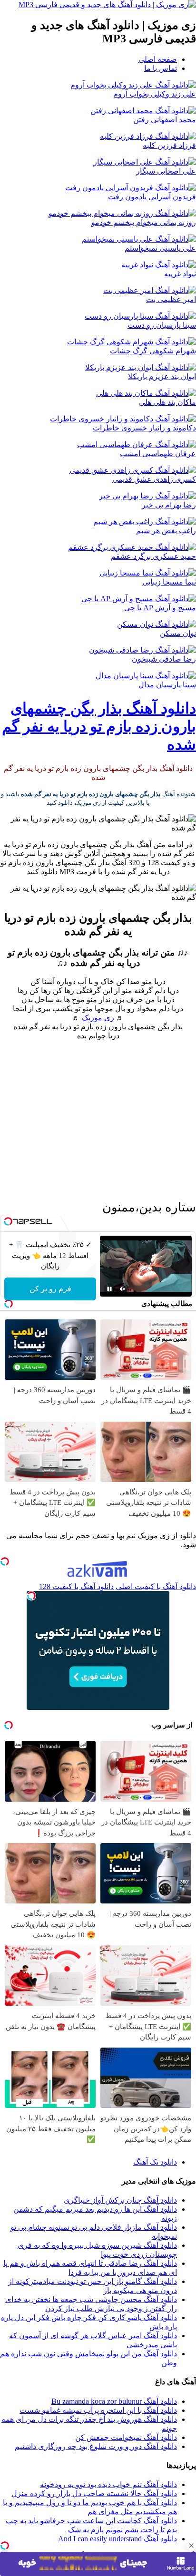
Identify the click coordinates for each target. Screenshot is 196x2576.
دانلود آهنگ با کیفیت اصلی (156, 1586)
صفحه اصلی (158, 59)
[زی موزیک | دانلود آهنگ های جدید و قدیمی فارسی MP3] (107, 5)
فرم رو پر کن (50, 1289)
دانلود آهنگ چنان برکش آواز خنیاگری (120, 2200)
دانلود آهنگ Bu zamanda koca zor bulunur (114, 2401)
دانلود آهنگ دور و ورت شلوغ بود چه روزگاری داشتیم (96, 2446)
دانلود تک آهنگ (155, 2162)
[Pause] (109, 1289)
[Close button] (191, 2546)
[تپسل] (5, 2546)
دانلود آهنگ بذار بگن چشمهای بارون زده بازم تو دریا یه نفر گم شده (99, 726)
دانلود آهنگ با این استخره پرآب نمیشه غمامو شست (98, 2410)
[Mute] (123, 1289)
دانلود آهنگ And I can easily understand (118, 2539)
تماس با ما (161, 68)
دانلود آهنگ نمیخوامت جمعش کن (126, 2437)
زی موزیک (98, 1018)
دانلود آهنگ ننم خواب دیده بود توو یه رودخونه (108, 2484)
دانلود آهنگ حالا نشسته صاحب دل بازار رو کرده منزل (94, 2493)
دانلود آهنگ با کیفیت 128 (76, 1586)
